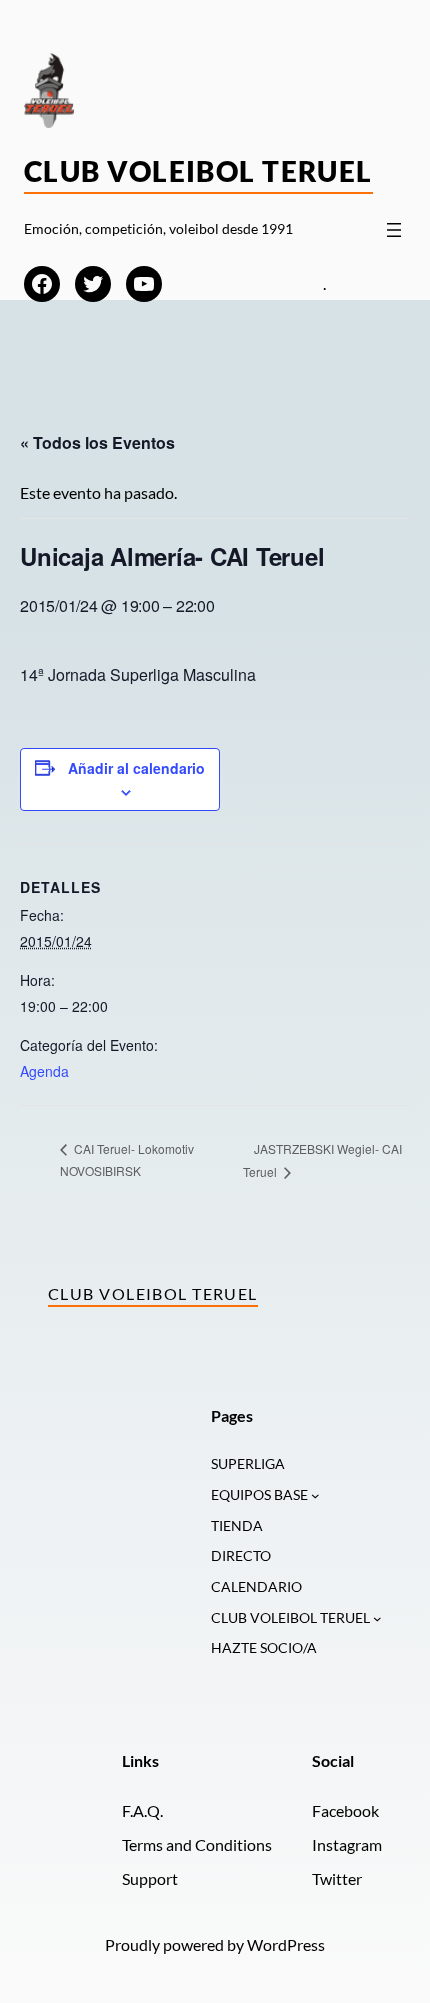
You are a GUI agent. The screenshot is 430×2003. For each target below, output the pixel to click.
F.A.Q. (142, 1810)
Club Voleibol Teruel (198, 171)
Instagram (347, 1844)
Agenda (44, 1071)
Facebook (345, 1810)
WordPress (286, 1944)
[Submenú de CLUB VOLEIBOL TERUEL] (377, 1618)
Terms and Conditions (197, 1844)
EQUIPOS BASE (259, 1494)
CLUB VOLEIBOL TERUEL (290, 1617)
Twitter (337, 1878)
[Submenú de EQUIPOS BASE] (315, 1495)
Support (150, 1878)
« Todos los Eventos (97, 442)
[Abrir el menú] (394, 230)
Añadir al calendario (136, 768)
